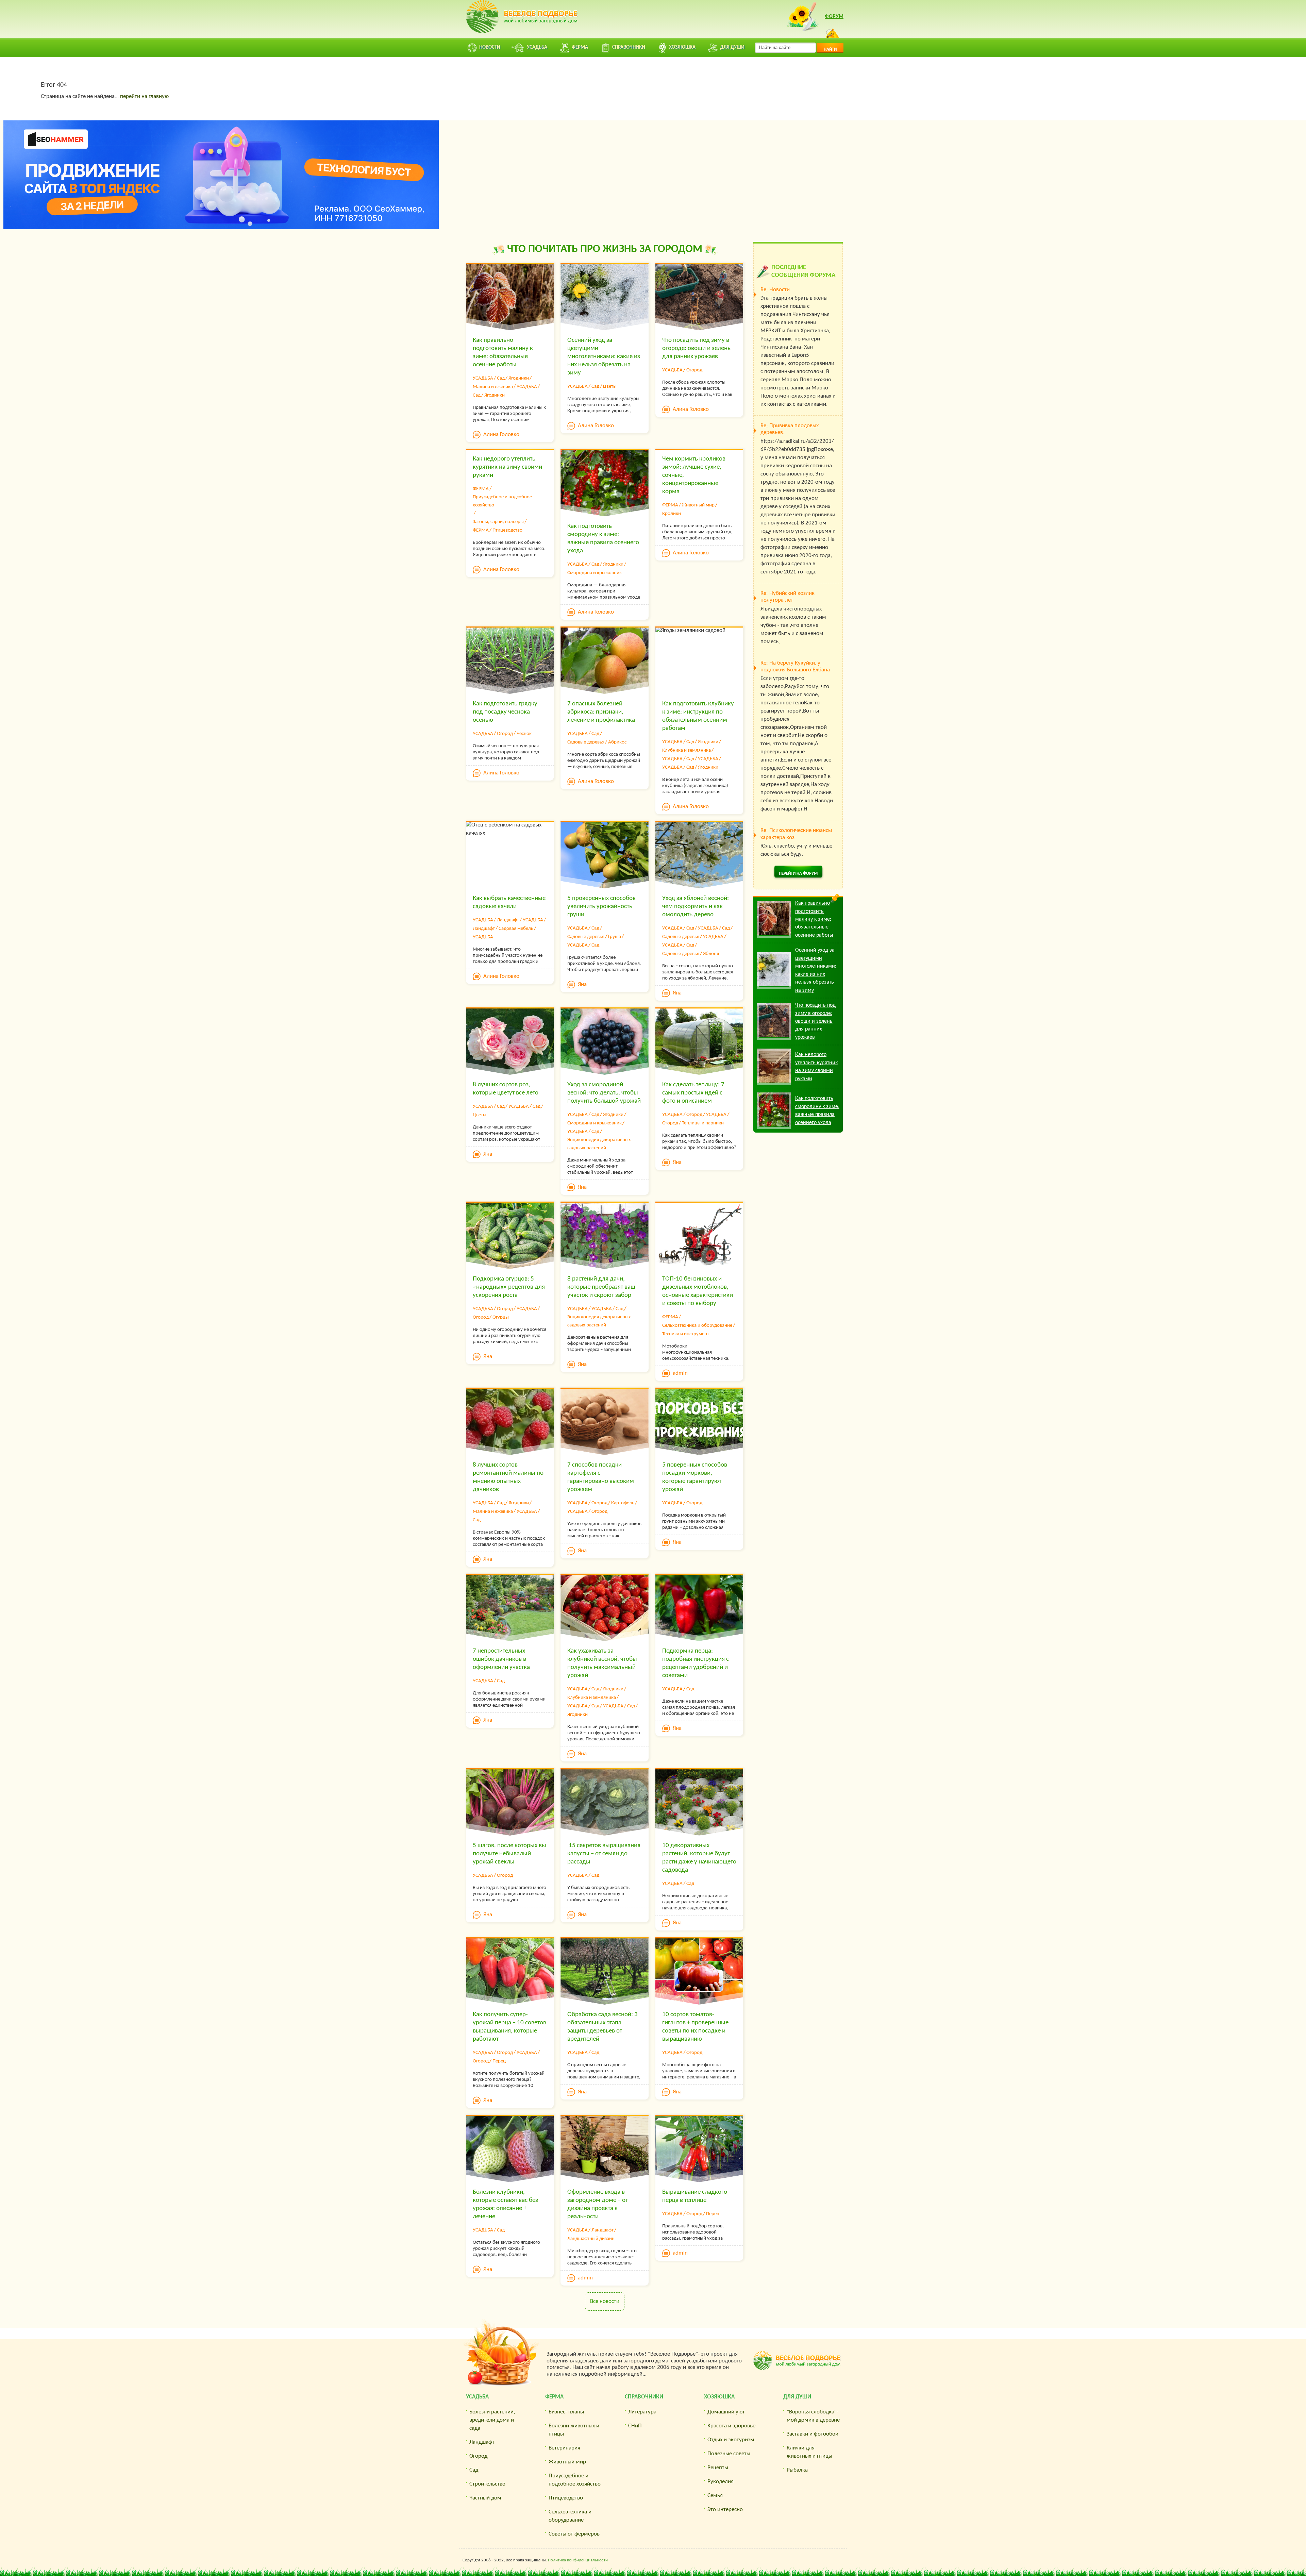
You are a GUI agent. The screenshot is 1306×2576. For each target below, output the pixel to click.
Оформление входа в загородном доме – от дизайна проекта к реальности (598, 2204)
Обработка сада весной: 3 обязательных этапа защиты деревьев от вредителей (602, 2027)
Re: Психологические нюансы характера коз (796, 834)
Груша (615, 937)
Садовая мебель (516, 929)
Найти (830, 49)
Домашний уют (726, 2412)
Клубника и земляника (687, 750)
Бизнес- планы (566, 2412)
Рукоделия (721, 2482)
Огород (694, 370)
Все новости (605, 2301)
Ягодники (519, 378)
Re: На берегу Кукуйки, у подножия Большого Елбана (795, 666)
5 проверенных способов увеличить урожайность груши (601, 907)
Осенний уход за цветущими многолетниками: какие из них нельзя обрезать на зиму (604, 357)
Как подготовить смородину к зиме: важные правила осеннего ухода (603, 539)
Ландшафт (508, 920)
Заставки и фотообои (813, 2434)
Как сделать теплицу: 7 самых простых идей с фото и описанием (693, 1093)
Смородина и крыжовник (595, 573)
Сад (501, 378)
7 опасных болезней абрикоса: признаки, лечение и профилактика (601, 712)
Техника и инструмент (686, 1334)
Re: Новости (775, 290)
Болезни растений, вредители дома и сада (492, 2420)
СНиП (635, 2426)
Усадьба (477, 2397)
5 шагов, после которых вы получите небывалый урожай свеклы (509, 1854)
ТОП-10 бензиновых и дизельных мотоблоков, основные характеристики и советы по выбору (698, 1291)
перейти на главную (144, 96)
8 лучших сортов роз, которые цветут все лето (506, 1089)
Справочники (644, 2397)
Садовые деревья (586, 742)
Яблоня (711, 954)
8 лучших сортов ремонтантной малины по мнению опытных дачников (508, 1477)
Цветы (610, 387)
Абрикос (617, 742)
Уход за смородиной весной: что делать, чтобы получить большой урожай (604, 1093)
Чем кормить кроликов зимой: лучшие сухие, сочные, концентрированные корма (694, 475)
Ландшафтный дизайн (591, 2239)
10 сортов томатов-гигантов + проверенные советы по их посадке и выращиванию (695, 2027)
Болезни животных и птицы (574, 2430)
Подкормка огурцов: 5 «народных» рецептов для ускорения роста (509, 1287)
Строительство (487, 2484)
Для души (797, 2397)
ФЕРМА (481, 489)
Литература (642, 2412)
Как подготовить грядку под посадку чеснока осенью (505, 712)
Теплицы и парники (703, 1123)
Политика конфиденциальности (578, 2560)
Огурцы (501, 1317)
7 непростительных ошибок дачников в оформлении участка (501, 1659)
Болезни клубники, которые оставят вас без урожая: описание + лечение (505, 2204)
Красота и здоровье (731, 2426)
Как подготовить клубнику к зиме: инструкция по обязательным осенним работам (698, 716)
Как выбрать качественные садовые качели (509, 902)
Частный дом (485, 2498)
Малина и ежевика (493, 387)
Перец (499, 2061)
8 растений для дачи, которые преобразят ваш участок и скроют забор (601, 1287)
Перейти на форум (798, 874)
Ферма (554, 2397)
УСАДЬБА (483, 378)
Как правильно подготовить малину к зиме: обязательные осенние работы (503, 353)
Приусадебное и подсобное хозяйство (502, 501)
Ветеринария (564, 2448)
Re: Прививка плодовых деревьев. (790, 429)
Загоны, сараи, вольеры (498, 522)
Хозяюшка (719, 2397)
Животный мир (698, 505)
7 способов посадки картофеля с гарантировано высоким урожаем (601, 1477)
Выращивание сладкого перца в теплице (695, 2196)
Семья (715, 2496)
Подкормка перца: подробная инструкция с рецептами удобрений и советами (696, 1663)
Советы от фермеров (574, 2534)
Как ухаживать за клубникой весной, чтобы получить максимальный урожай (602, 1663)
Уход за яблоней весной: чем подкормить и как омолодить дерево (696, 907)
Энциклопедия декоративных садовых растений (599, 1144)
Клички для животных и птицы (809, 2452)
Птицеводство (507, 530)
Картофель (623, 1503)
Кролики (672, 514)
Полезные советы (729, 2454)
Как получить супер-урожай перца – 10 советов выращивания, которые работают (509, 2027)
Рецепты (718, 2468)
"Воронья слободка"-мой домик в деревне (813, 2416)
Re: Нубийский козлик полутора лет (788, 597)
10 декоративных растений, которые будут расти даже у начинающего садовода (699, 1858)
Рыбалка (797, 2470)
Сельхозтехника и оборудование (697, 1326)
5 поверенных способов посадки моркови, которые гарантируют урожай (695, 1477)
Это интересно (725, 2510)
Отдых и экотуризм (731, 2440)
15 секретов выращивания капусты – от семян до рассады (604, 1854)
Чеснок (524, 734)
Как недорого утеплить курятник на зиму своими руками (507, 467)
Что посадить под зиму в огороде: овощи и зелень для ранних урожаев (696, 348)
